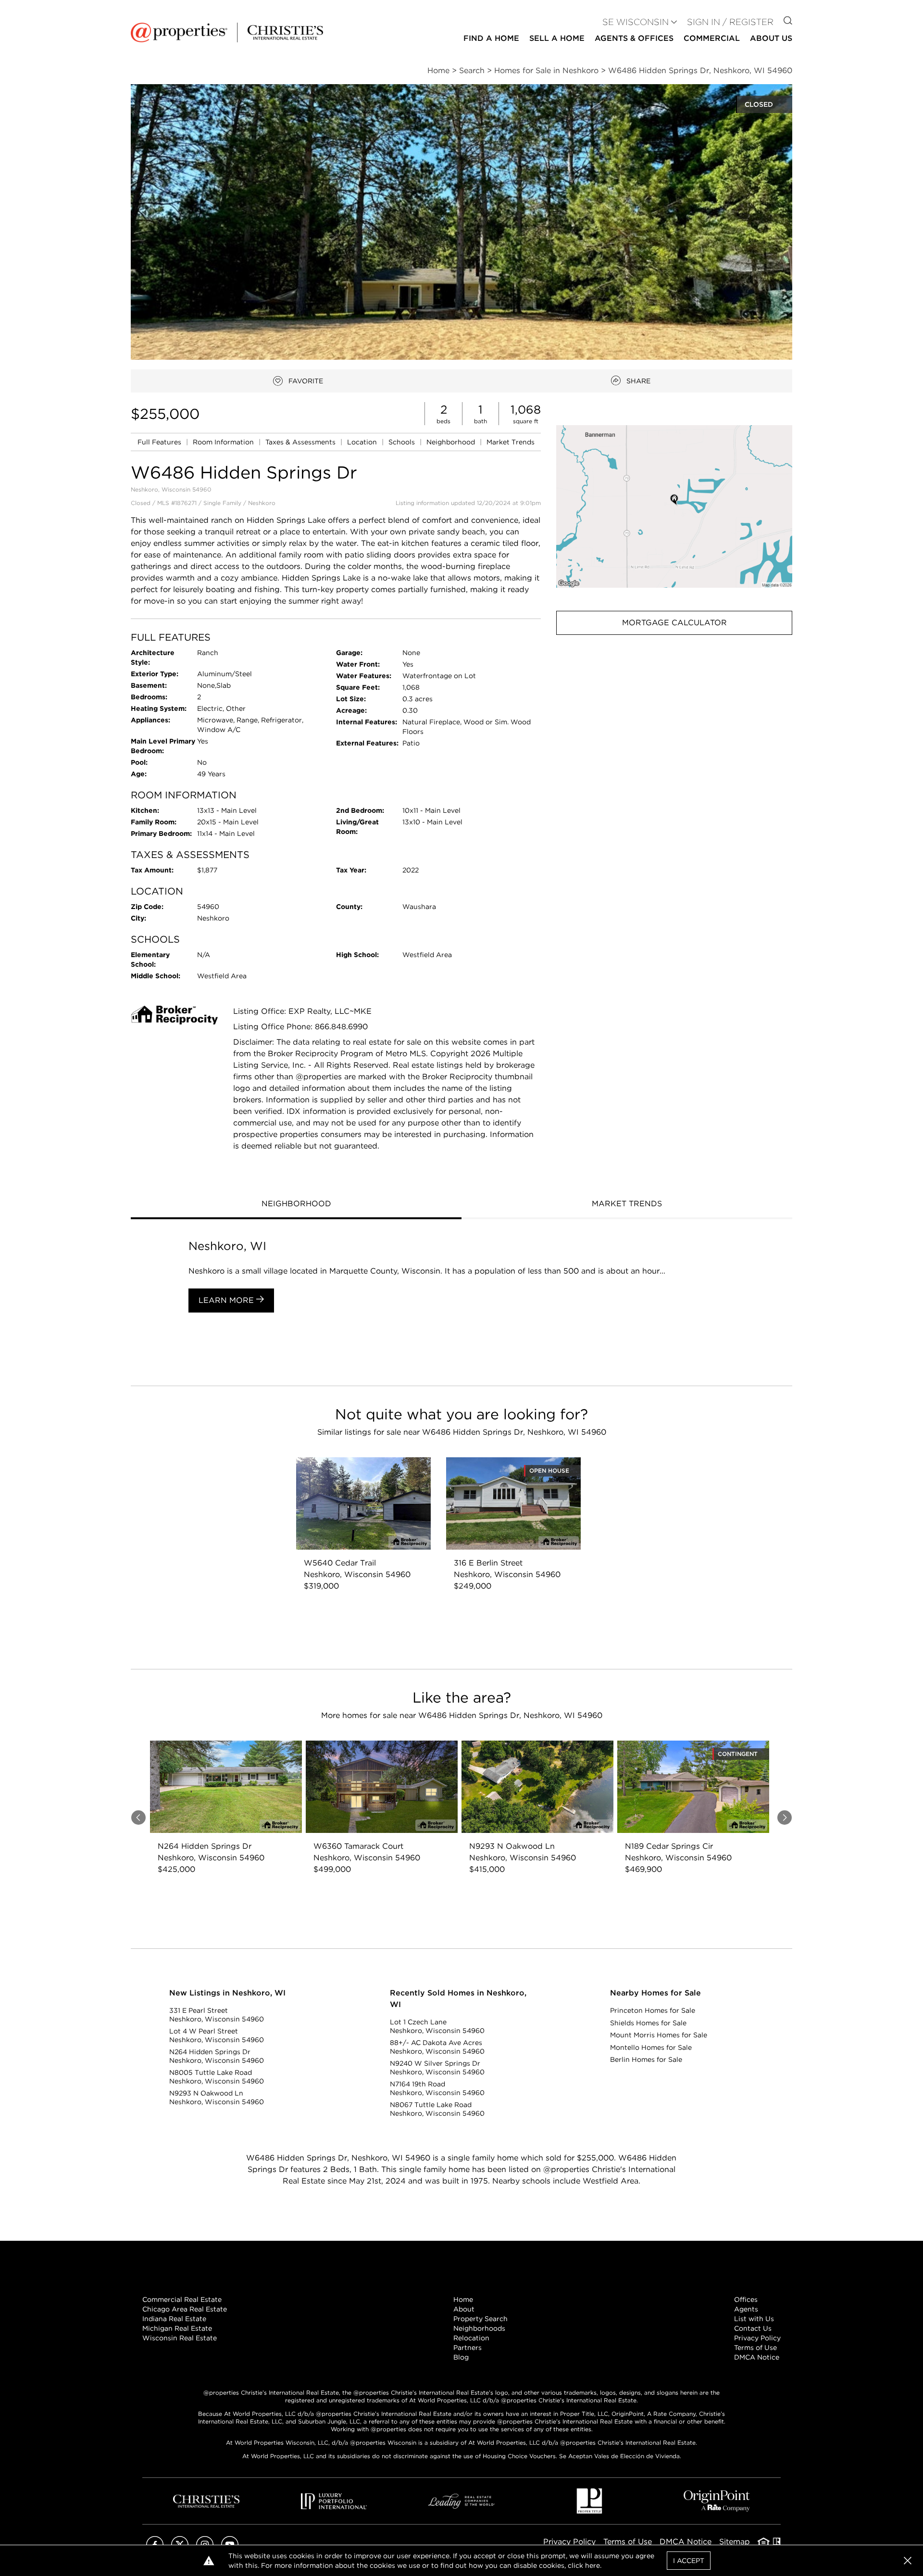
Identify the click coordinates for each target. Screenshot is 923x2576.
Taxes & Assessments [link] (301, 442)
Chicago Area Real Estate (185, 2309)
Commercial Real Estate (182, 2299)
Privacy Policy (757, 2338)
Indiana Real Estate (174, 2319)
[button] (674, 506)
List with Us (754, 2319)
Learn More (227, 1300)
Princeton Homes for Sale (653, 2010)
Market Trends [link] (511, 442)
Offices (746, 2299)
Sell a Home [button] (557, 38)
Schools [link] (403, 442)
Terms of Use (755, 2348)
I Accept (689, 2561)
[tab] (296, 1205)
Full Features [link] (160, 442)
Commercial (712, 38)
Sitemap (735, 2542)
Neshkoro (262, 503)
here (592, 2565)
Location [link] (363, 442)
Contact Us (753, 2328)
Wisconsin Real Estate (180, 2338)
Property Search (480, 2319)
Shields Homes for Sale (648, 2023)
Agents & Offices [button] (634, 38)
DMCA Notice (757, 2357)
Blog (461, 2357)
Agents (746, 2309)
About (464, 2309)
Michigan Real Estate (177, 2328)
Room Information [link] (224, 442)
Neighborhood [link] (452, 442)
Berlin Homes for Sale (646, 2059)
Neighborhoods (479, 2328)
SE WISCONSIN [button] (636, 22)
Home (463, 2299)
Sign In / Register (730, 22)
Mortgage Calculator (674, 623)
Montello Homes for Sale (651, 2047)
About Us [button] (771, 38)
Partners (468, 2348)
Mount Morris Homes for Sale (659, 2035)
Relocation (471, 2338)
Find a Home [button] (491, 38)
